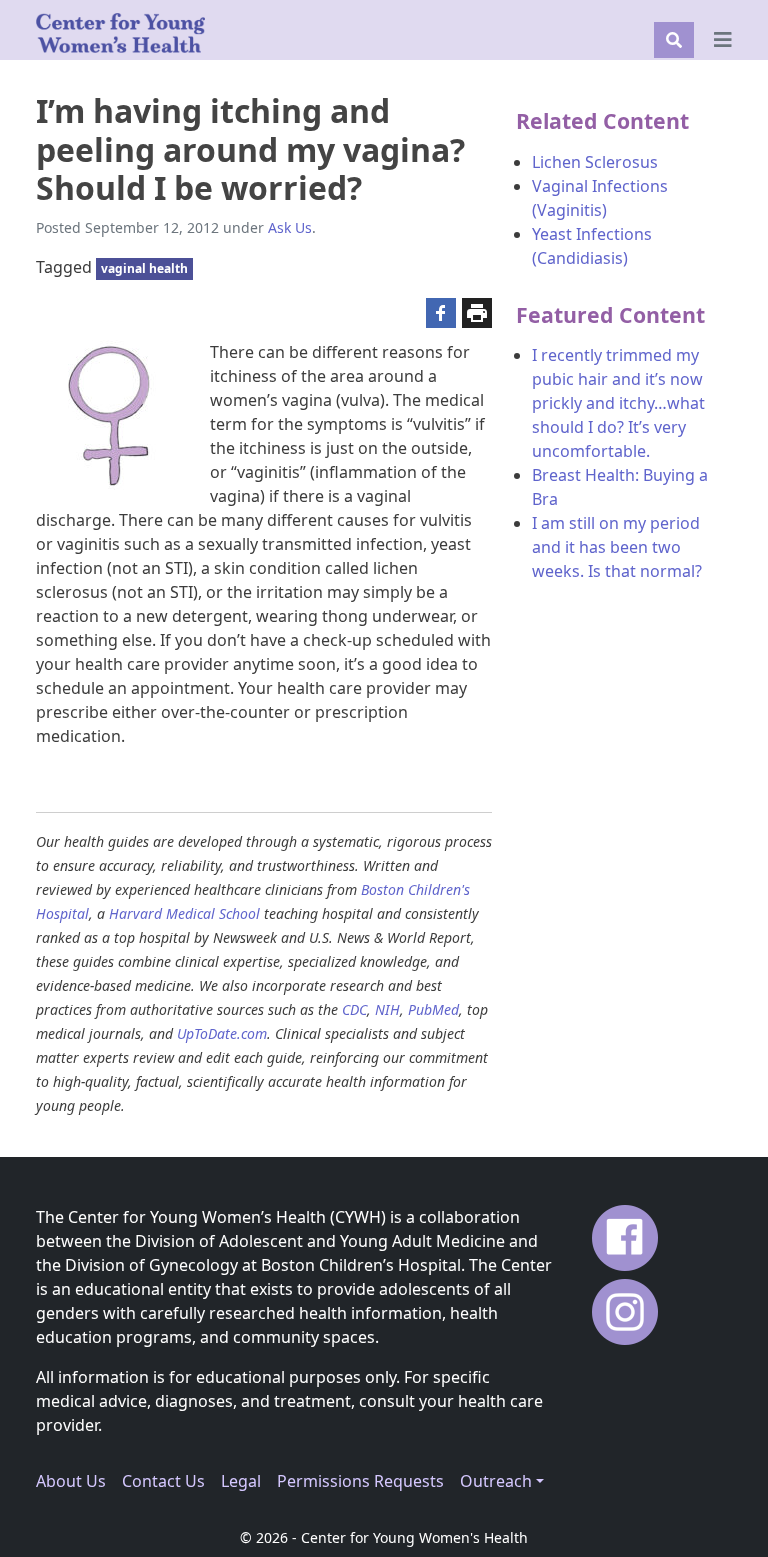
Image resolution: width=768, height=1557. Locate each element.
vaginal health (144, 268)
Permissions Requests (360, 1481)
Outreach (496, 1481)
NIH (387, 1009)
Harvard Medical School (184, 913)
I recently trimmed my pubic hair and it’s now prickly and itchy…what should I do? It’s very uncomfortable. (618, 403)
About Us (71, 1481)
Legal (241, 1481)
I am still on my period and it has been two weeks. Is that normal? (617, 547)
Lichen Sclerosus (595, 162)
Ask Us (290, 227)
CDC (354, 1009)
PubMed (433, 1009)
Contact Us (163, 1481)
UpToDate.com (222, 1033)
